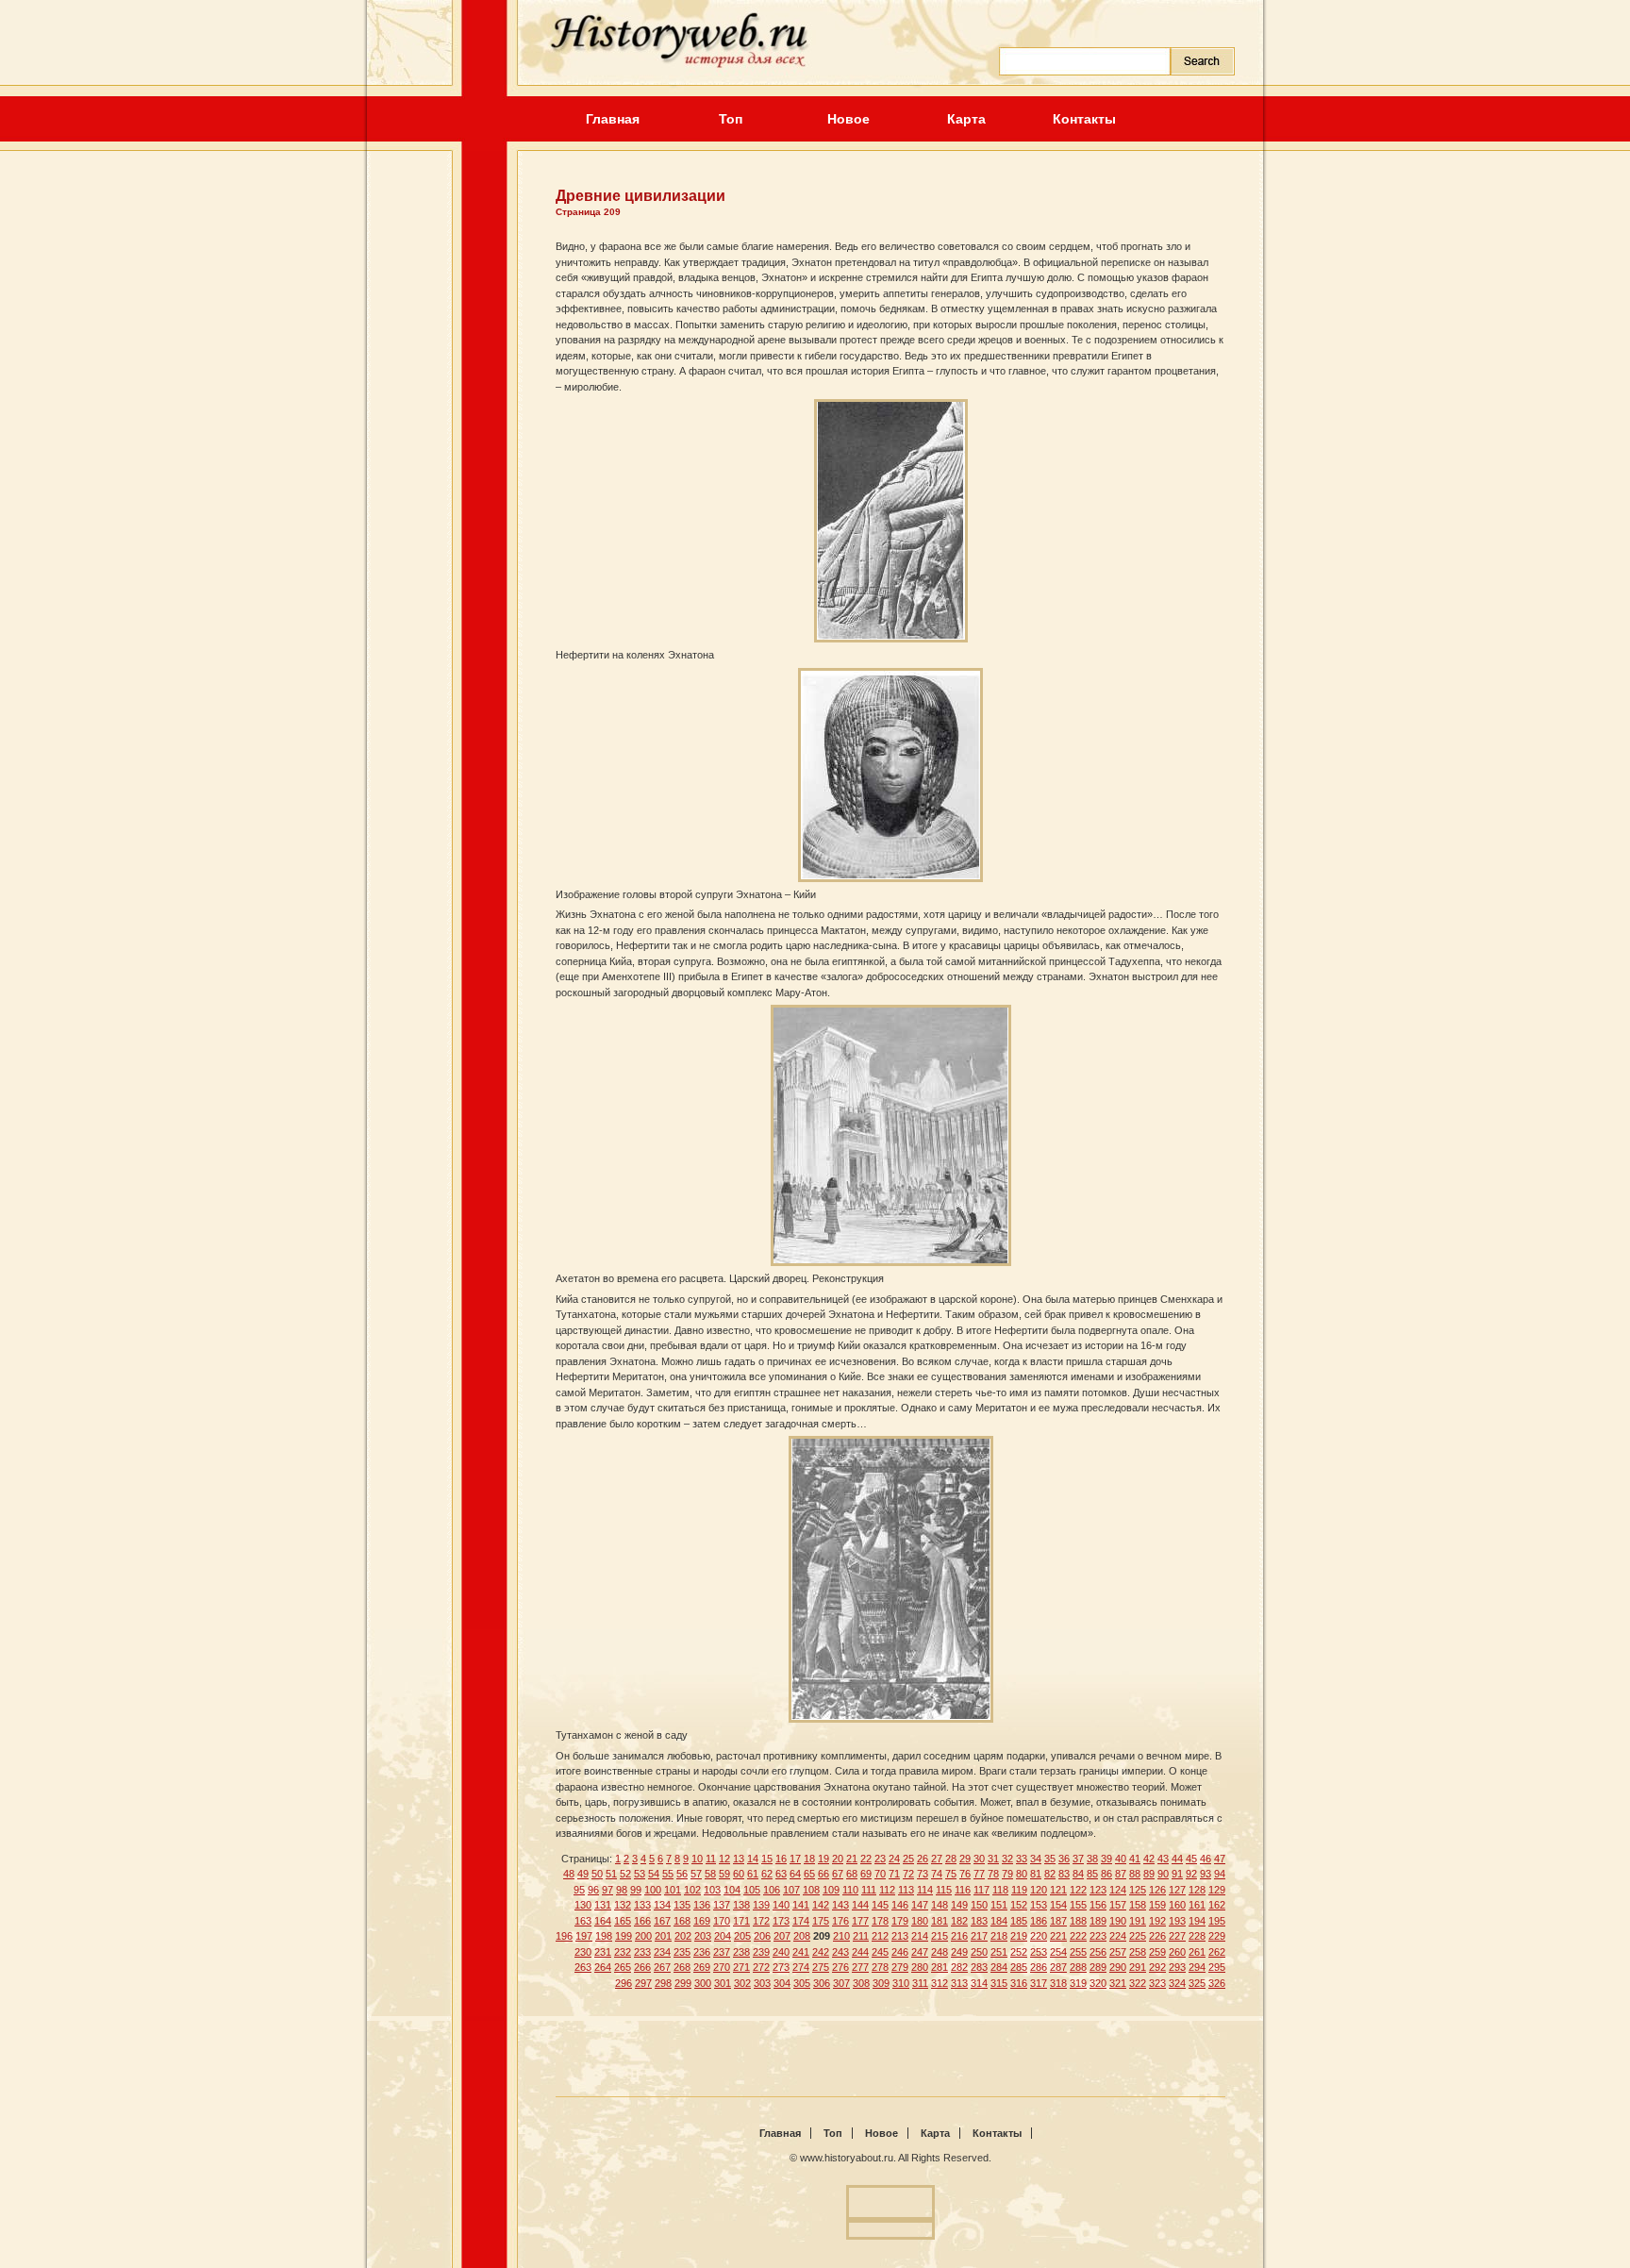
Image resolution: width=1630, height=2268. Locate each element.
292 (1157, 1967)
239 (761, 1952)
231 (603, 1952)
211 (861, 1936)
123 (1098, 1890)
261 (1197, 1952)
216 (959, 1936)
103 (712, 1890)
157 (1118, 1905)
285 (1019, 1967)
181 (940, 1921)
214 (920, 1936)
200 (643, 1936)
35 (1050, 1859)
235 (682, 1952)
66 (823, 1874)
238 (741, 1952)
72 (908, 1874)
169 (702, 1921)
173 (781, 1921)
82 (1050, 1874)
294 (1197, 1967)
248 (940, 1952)
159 (1157, 1905)
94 (1220, 1874)
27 (937, 1859)
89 (1149, 1874)
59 (724, 1874)
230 (583, 1952)
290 (1118, 1967)
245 (880, 1952)
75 (951, 1874)
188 (1078, 1921)
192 (1157, 1921)
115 (944, 1890)
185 (1019, 1921)
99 (636, 1890)
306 (822, 1983)
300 (703, 1983)
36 (1064, 1859)
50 (597, 1874)
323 (1157, 1983)
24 (894, 1859)
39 (1106, 1859)
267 (662, 1967)
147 (920, 1905)
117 (981, 1890)
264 (603, 1967)
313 (959, 1983)
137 (722, 1905)
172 (761, 1921)
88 (1135, 1874)
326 (1217, 1983)
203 (703, 1936)
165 (623, 1921)
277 (860, 1967)
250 (979, 1952)
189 (1098, 1921)
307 (841, 1983)
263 (583, 1967)
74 (937, 1874)
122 (1078, 1890)
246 (900, 1952)
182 (959, 1921)
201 (663, 1936)
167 (662, 1921)
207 (782, 1936)
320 (1098, 1983)
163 (583, 1921)
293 (1177, 1967)
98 (622, 1890)
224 (1118, 1936)
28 (951, 1859)
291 (1138, 1967)
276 (840, 1967)
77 (979, 1874)
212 (880, 1936)
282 (959, 1967)
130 (583, 1905)
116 (963, 1890)
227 (1177, 1936)
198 (604, 1936)
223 (1098, 1936)
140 (781, 1905)
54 (654, 1874)
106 (772, 1890)
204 (723, 1936)
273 (781, 1967)
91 (1177, 1874)
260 (1177, 1952)
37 (1078, 1859)
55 (668, 1874)
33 (1022, 1859)
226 (1157, 1936)
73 (923, 1874)
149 (959, 1905)
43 (1163, 1859)
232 (623, 1952)
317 (1039, 1983)
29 (965, 1859)
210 (841, 1936)
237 (722, 1952)
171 (741, 1921)
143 (840, 1905)
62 (767, 1874)
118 (1000, 1890)
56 (682, 1874)
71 (894, 1874)
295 (1217, 1967)
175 (821, 1921)
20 (838, 1859)
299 (683, 1983)
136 (702, 1905)
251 (999, 1952)
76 (965, 1874)
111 (869, 1890)
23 (880, 1859)
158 (1138, 1905)
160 (1177, 1905)
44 (1177, 1859)
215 (940, 1936)
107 (791, 1890)
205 (742, 1936)
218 (999, 1936)
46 (1206, 1859)
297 (643, 1983)
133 (642, 1905)
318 (1058, 1983)
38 (1092, 1859)
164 (603, 1921)
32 (1007, 1859)
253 (1039, 1952)
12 (724, 1859)
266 (642, 1967)
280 (920, 1967)
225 (1138, 1936)
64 (795, 1874)
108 (811, 1890)
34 (1036, 1859)
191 (1138, 1921)
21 (852, 1859)
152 (1019, 1905)
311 (920, 1983)
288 (1078, 1967)
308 (861, 1983)
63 (781, 1874)
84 (1078, 1874)
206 (762, 1936)
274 (801, 1967)
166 (642, 1921)
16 (781, 1859)
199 (624, 1936)
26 (923, 1859)
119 (1019, 1890)
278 (880, 1967)
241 (801, 1952)
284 (999, 1967)
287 (1058, 1967)
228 (1197, 1936)
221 (1058, 1936)
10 (697, 1859)
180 (920, 1921)
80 (1022, 1874)
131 (603, 1905)
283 (979, 1967)
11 (711, 1859)
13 (739, 1859)
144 (860, 1905)
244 (860, 1952)
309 (881, 1983)
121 (1058, 1890)
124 (1118, 1890)
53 (640, 1874)
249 (959, 1952)
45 (1191, 1859)
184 (999, 1921)
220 (1039, 1936)
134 (662, 1905)
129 (1217, 1890)
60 (739, 1874)
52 (625, 1874)
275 (821, 1967)
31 (993, 1859)
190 (1118, 1921)
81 (1036, 1874)
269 (702, 1967)
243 (840, 1952)
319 (1078, 1983)
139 (761, 1905)
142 (821, 1905)
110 (850, 1890)
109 (831, 1890)
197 (584, 1936)
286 (1039, 1967)
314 (979, 1983)
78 (993, 1874)
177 (860, 1921)
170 (722, 1921)
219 (1019, 1936)
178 (880, 1921)
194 (1197, 1921)
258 (1138, 1952)
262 (1217, 1952)
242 (821, 1952)
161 (1197, 1905)
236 (702, 1952)
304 (782, 1983)
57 (696, 1874)
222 (1078, 1936)
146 (900, 1905)
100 (653, 1890)
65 (809, 1874)
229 (1217, 1936)
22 (866, 1859)
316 (1019, 1983)
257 (1118, 1952)
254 (1058, 1952)
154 (1058, 1905)
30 (979, 1859)
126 (1157, 1890)
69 (866, 1874)
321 (1118, 1983)
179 (900, 1921)
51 (611, 1874)
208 (802, 1936)
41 (1135, 1859)
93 (1206, 1874)
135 (682, 1905)
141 (801, 1905)
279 (900, 1967)
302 (742, 1983)
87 (1121, 1874)
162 (1217, 1905)
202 (683, 1936)
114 (925, 1890)
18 (809, 1859)
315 (999, 1983)
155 (1078, 1905)
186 (1039, 1921)
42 (1149, 1859)
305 (802, 1983)
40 (1121, 1859)
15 (767, 1859)
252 (1019, 1952)
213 (900, 1936)
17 (795, 1859)
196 (564, 1936)
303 (762, 1983)
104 (732, 1890)
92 (1191, 1874)
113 (906, 1890)
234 (662, 1952)
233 (642, 1952)
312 (940, 1983)
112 (887, 1890)
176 (840, 1921)
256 (1098, 1952)
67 (838, 1874)
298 (663, 1983)
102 (692, 1890)
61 (753, 1874)
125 (1138, 1890)
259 (1157, 1952)
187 (1058, 1921)
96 (593, 1890)
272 (761, 1967)
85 (1092, 1874)
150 (979, 1905)
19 (823, 1859)
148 (940, 1905)
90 (1163, 1874)
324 (1177, 1983)
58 (710, 1874)
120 (1039, 1890)
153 (1039, 1905)
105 (752, 1890)
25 (908, 1859)
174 (801, 1921)
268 (682, 1967)
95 (579, 1890)
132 (623, 1905)
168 (682, 1921)
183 (979, 1921)
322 (1138, 1983)
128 (1197, 1890)
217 (979, 1936)
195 (1217, 1921)
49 (583, 1874)
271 (741, 1967)
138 (741, 1905)
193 (1177, 1921)
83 (1064, 1874)
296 (624, 1983)
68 (852, 1874)
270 (722, 1967)
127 (1177, 1890)
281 (940, 1967)
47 (1220, 1859)
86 (1106, 1874)
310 (901, 1983)
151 (999, 1905)
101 (673, 1890)
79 (1007, 1874)
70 (880, 1874)
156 (1098, 1905)
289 (1098, 1967)
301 (723, 1983)
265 (623, 1967)
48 (569, 1874)
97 (607, 1890)
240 (781, 1952)
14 (753, 1859)
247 (920, 1952)
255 (1078, 1952)
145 (880, 1905)
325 (1197, 1983)
